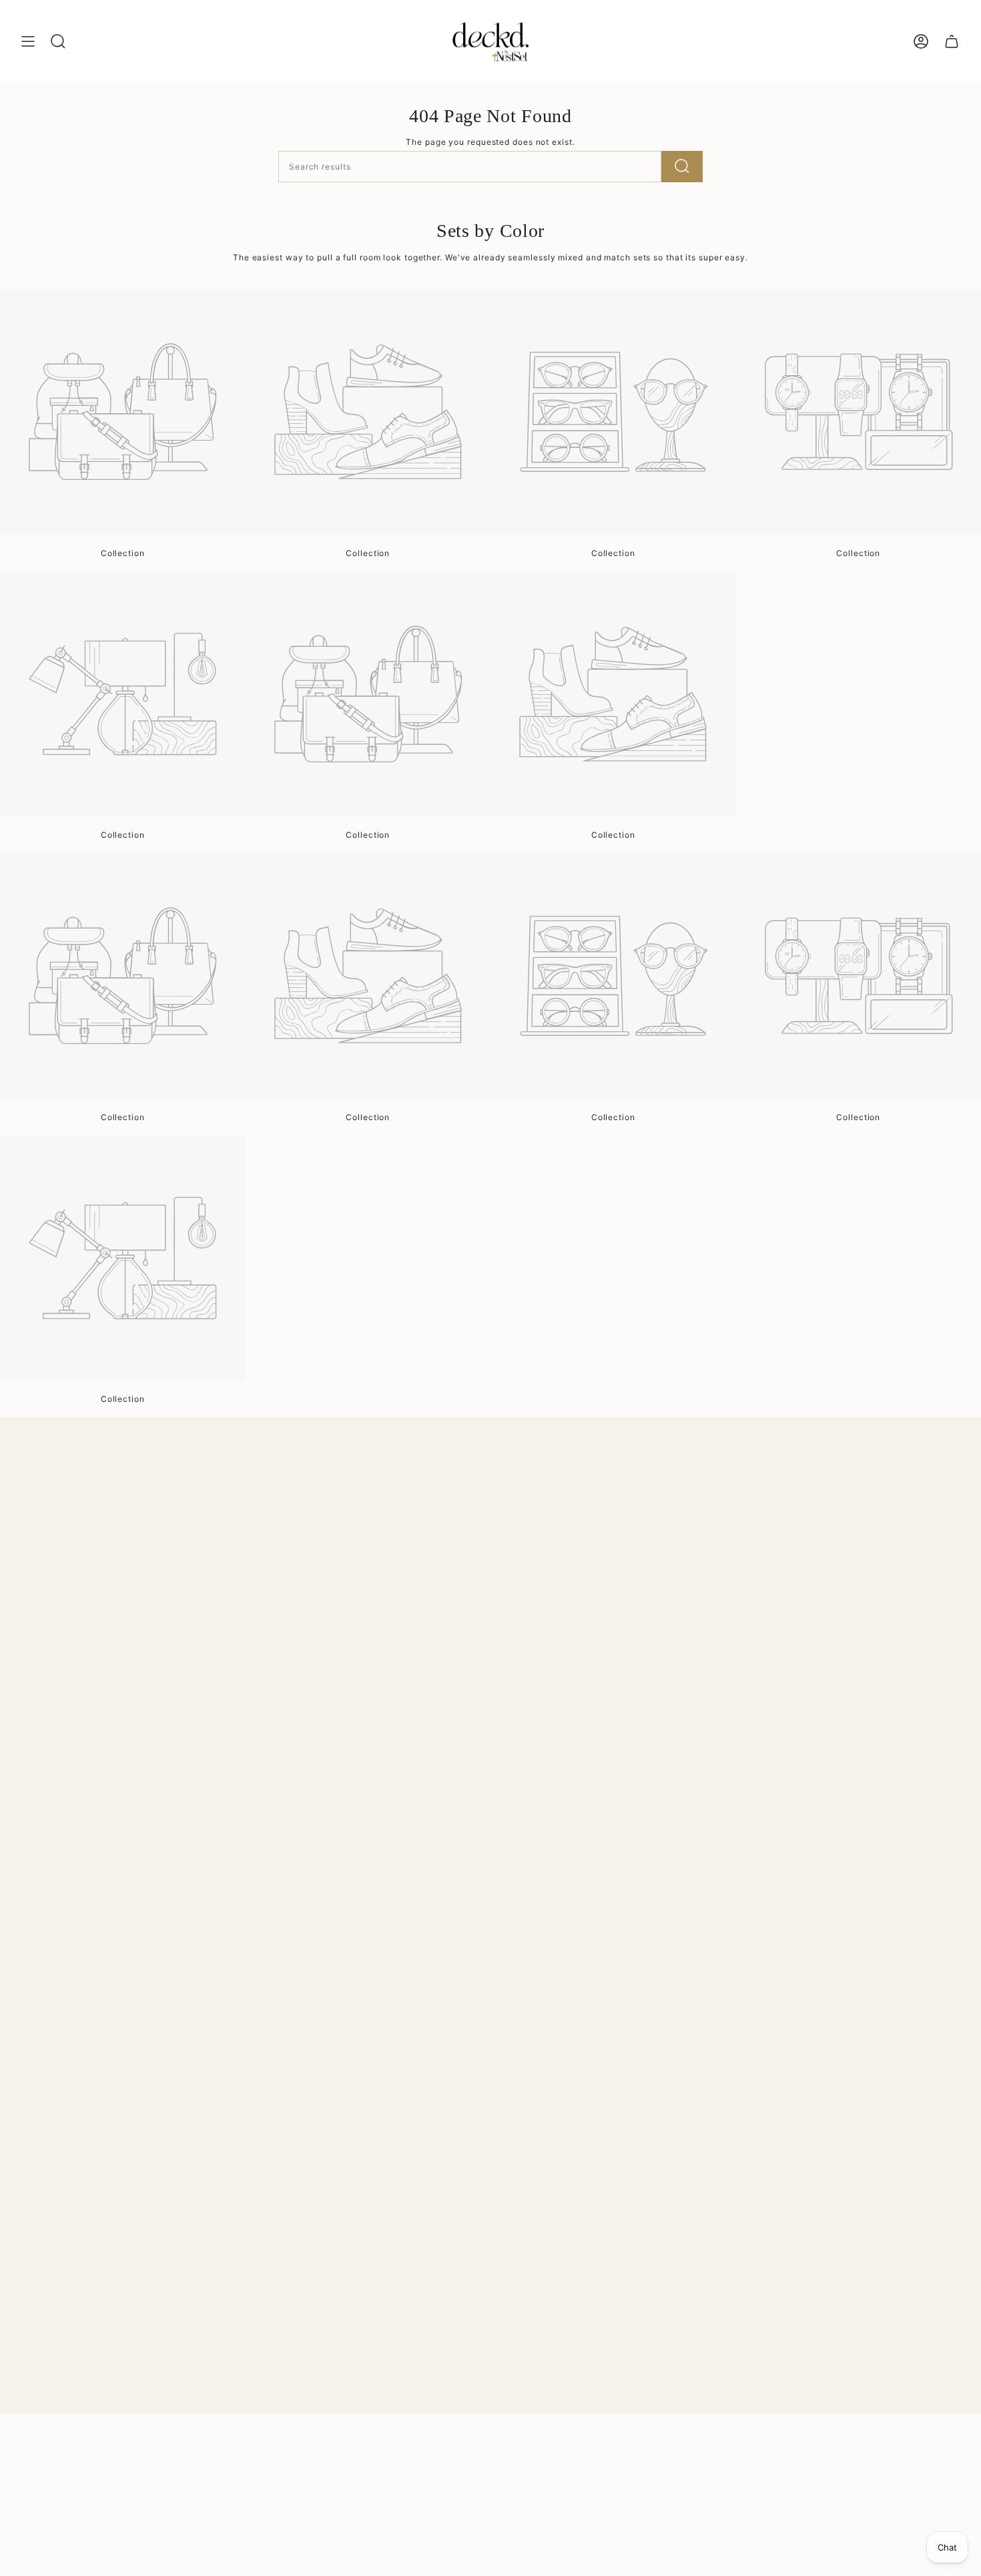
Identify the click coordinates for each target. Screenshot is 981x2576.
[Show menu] (28, 41)
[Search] (682, 167)
